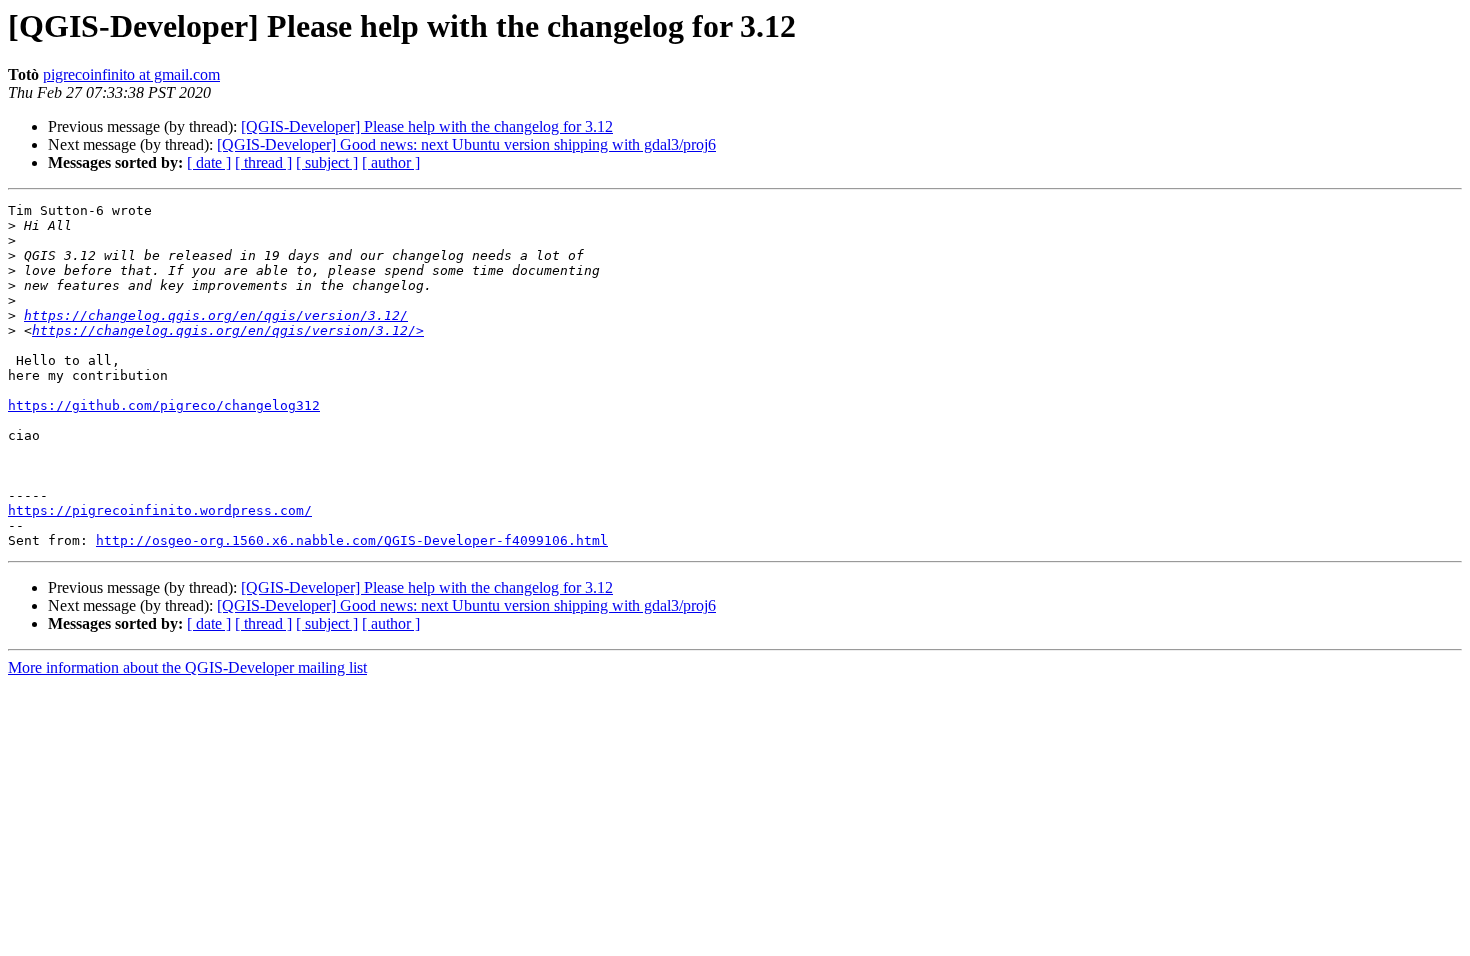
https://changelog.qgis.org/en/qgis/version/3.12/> (228, 330)
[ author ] (391, 162)
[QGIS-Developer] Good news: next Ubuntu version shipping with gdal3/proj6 (466, 144)
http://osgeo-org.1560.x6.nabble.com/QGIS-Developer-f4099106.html (352, 540)
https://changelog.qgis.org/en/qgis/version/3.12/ (216, 315)
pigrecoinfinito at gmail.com (131, 74)
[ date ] (209, 162)
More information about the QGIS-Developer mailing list (187, 667)
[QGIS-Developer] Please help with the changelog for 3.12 (427, 126)
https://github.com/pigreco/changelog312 (164, 405)
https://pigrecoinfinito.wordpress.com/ (160, 510)
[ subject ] (327, 162)
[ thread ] (263, 162)
